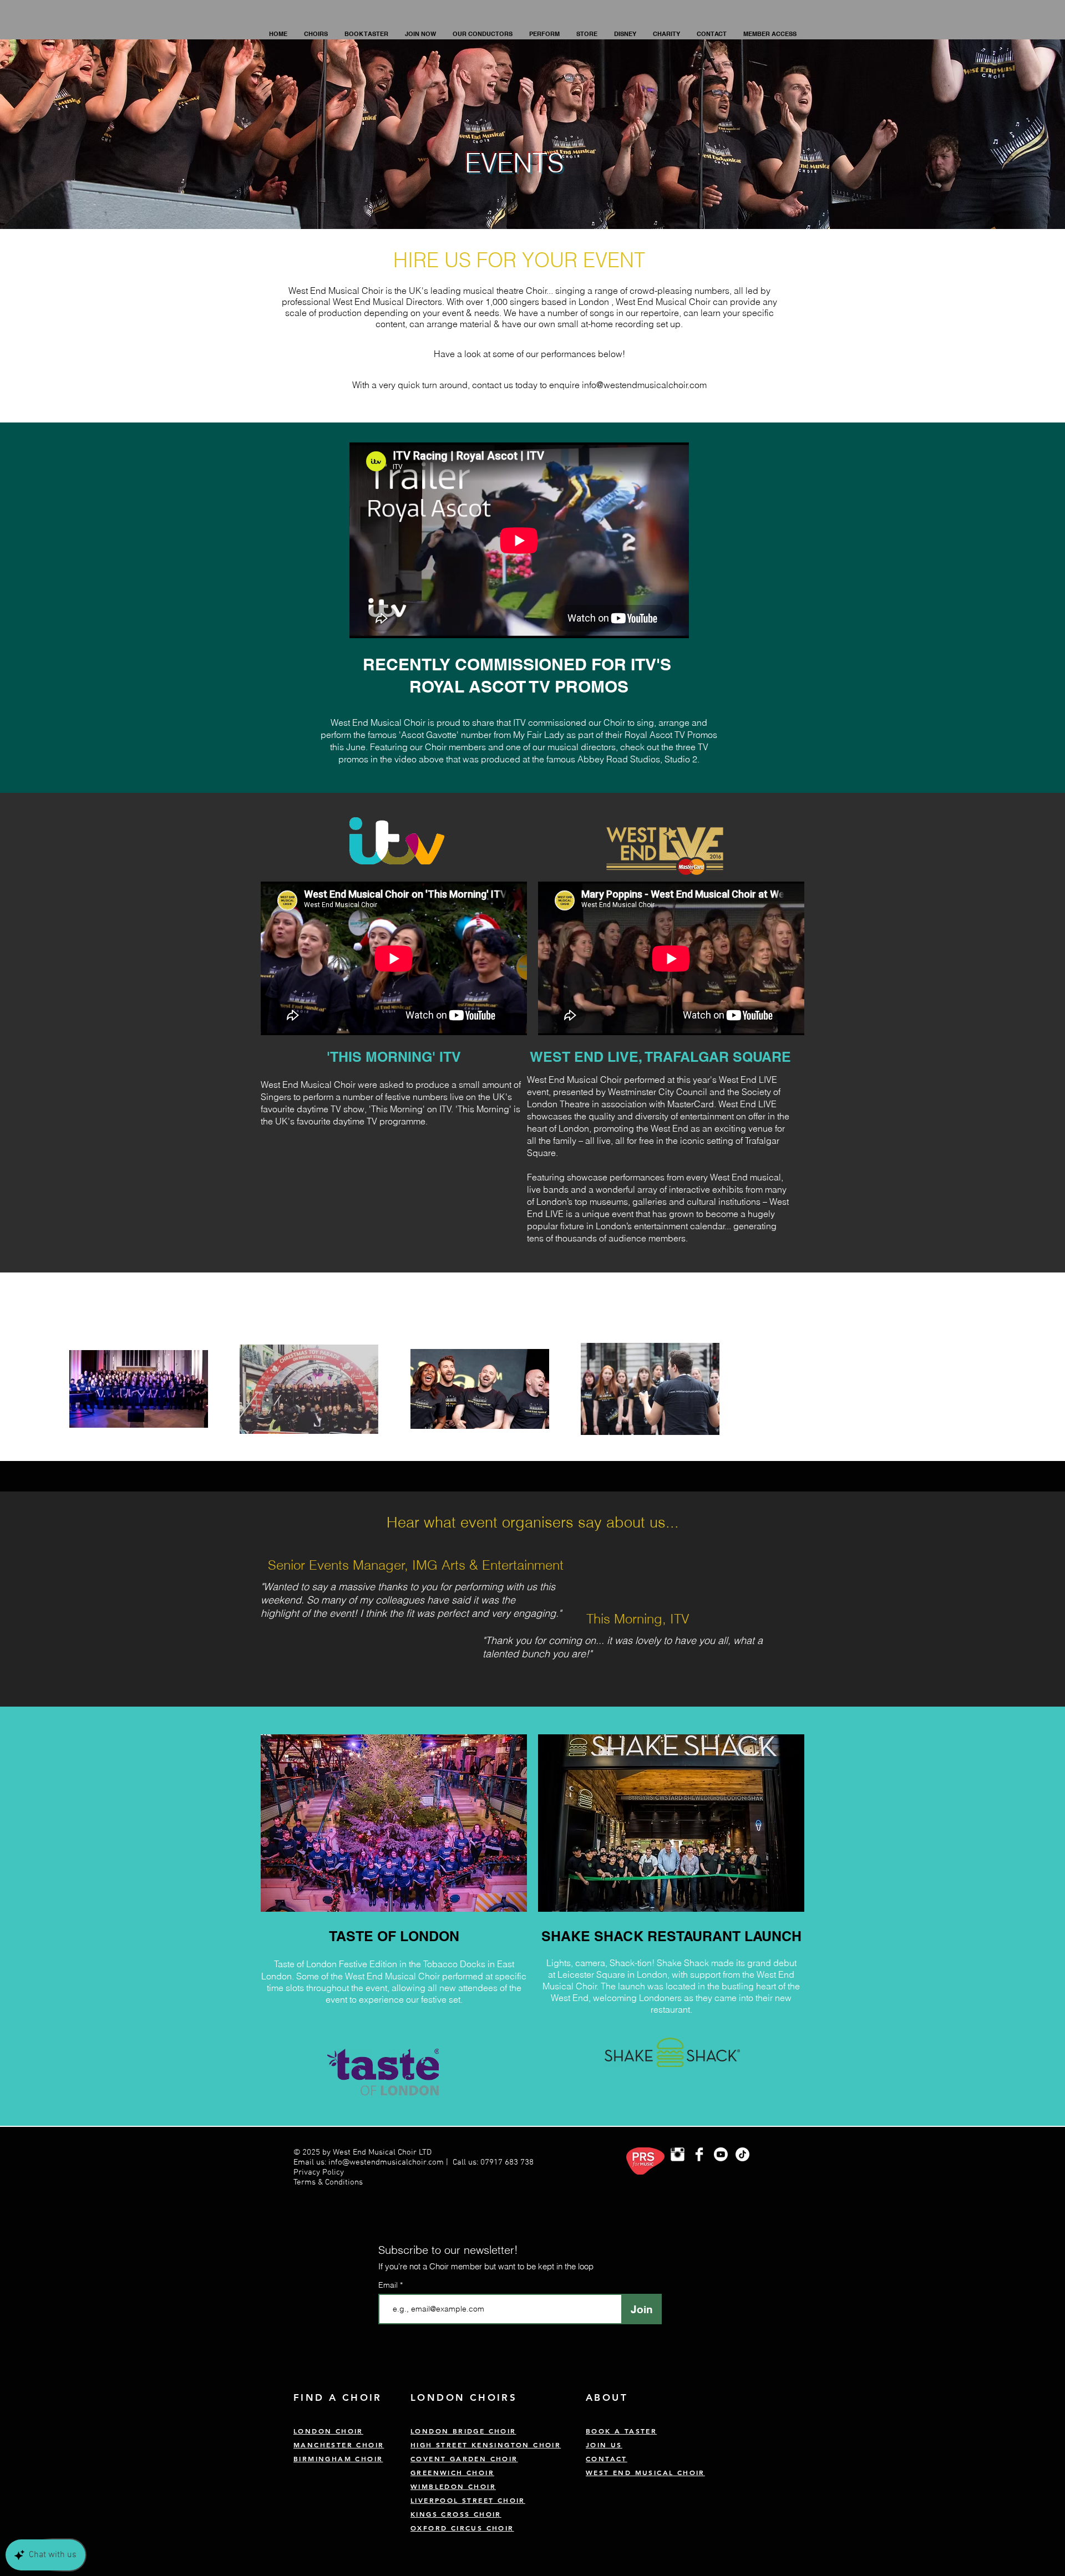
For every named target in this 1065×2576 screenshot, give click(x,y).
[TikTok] (742, 2154)
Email (389, 2285)
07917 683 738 (507, 2162)
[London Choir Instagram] (678, 2154)
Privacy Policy (320, 2172)
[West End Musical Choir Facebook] (699, 2154)
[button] (316, 34)
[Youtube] (721, 2154)
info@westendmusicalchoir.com (644, 385)
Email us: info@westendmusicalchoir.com (369, 2162)
